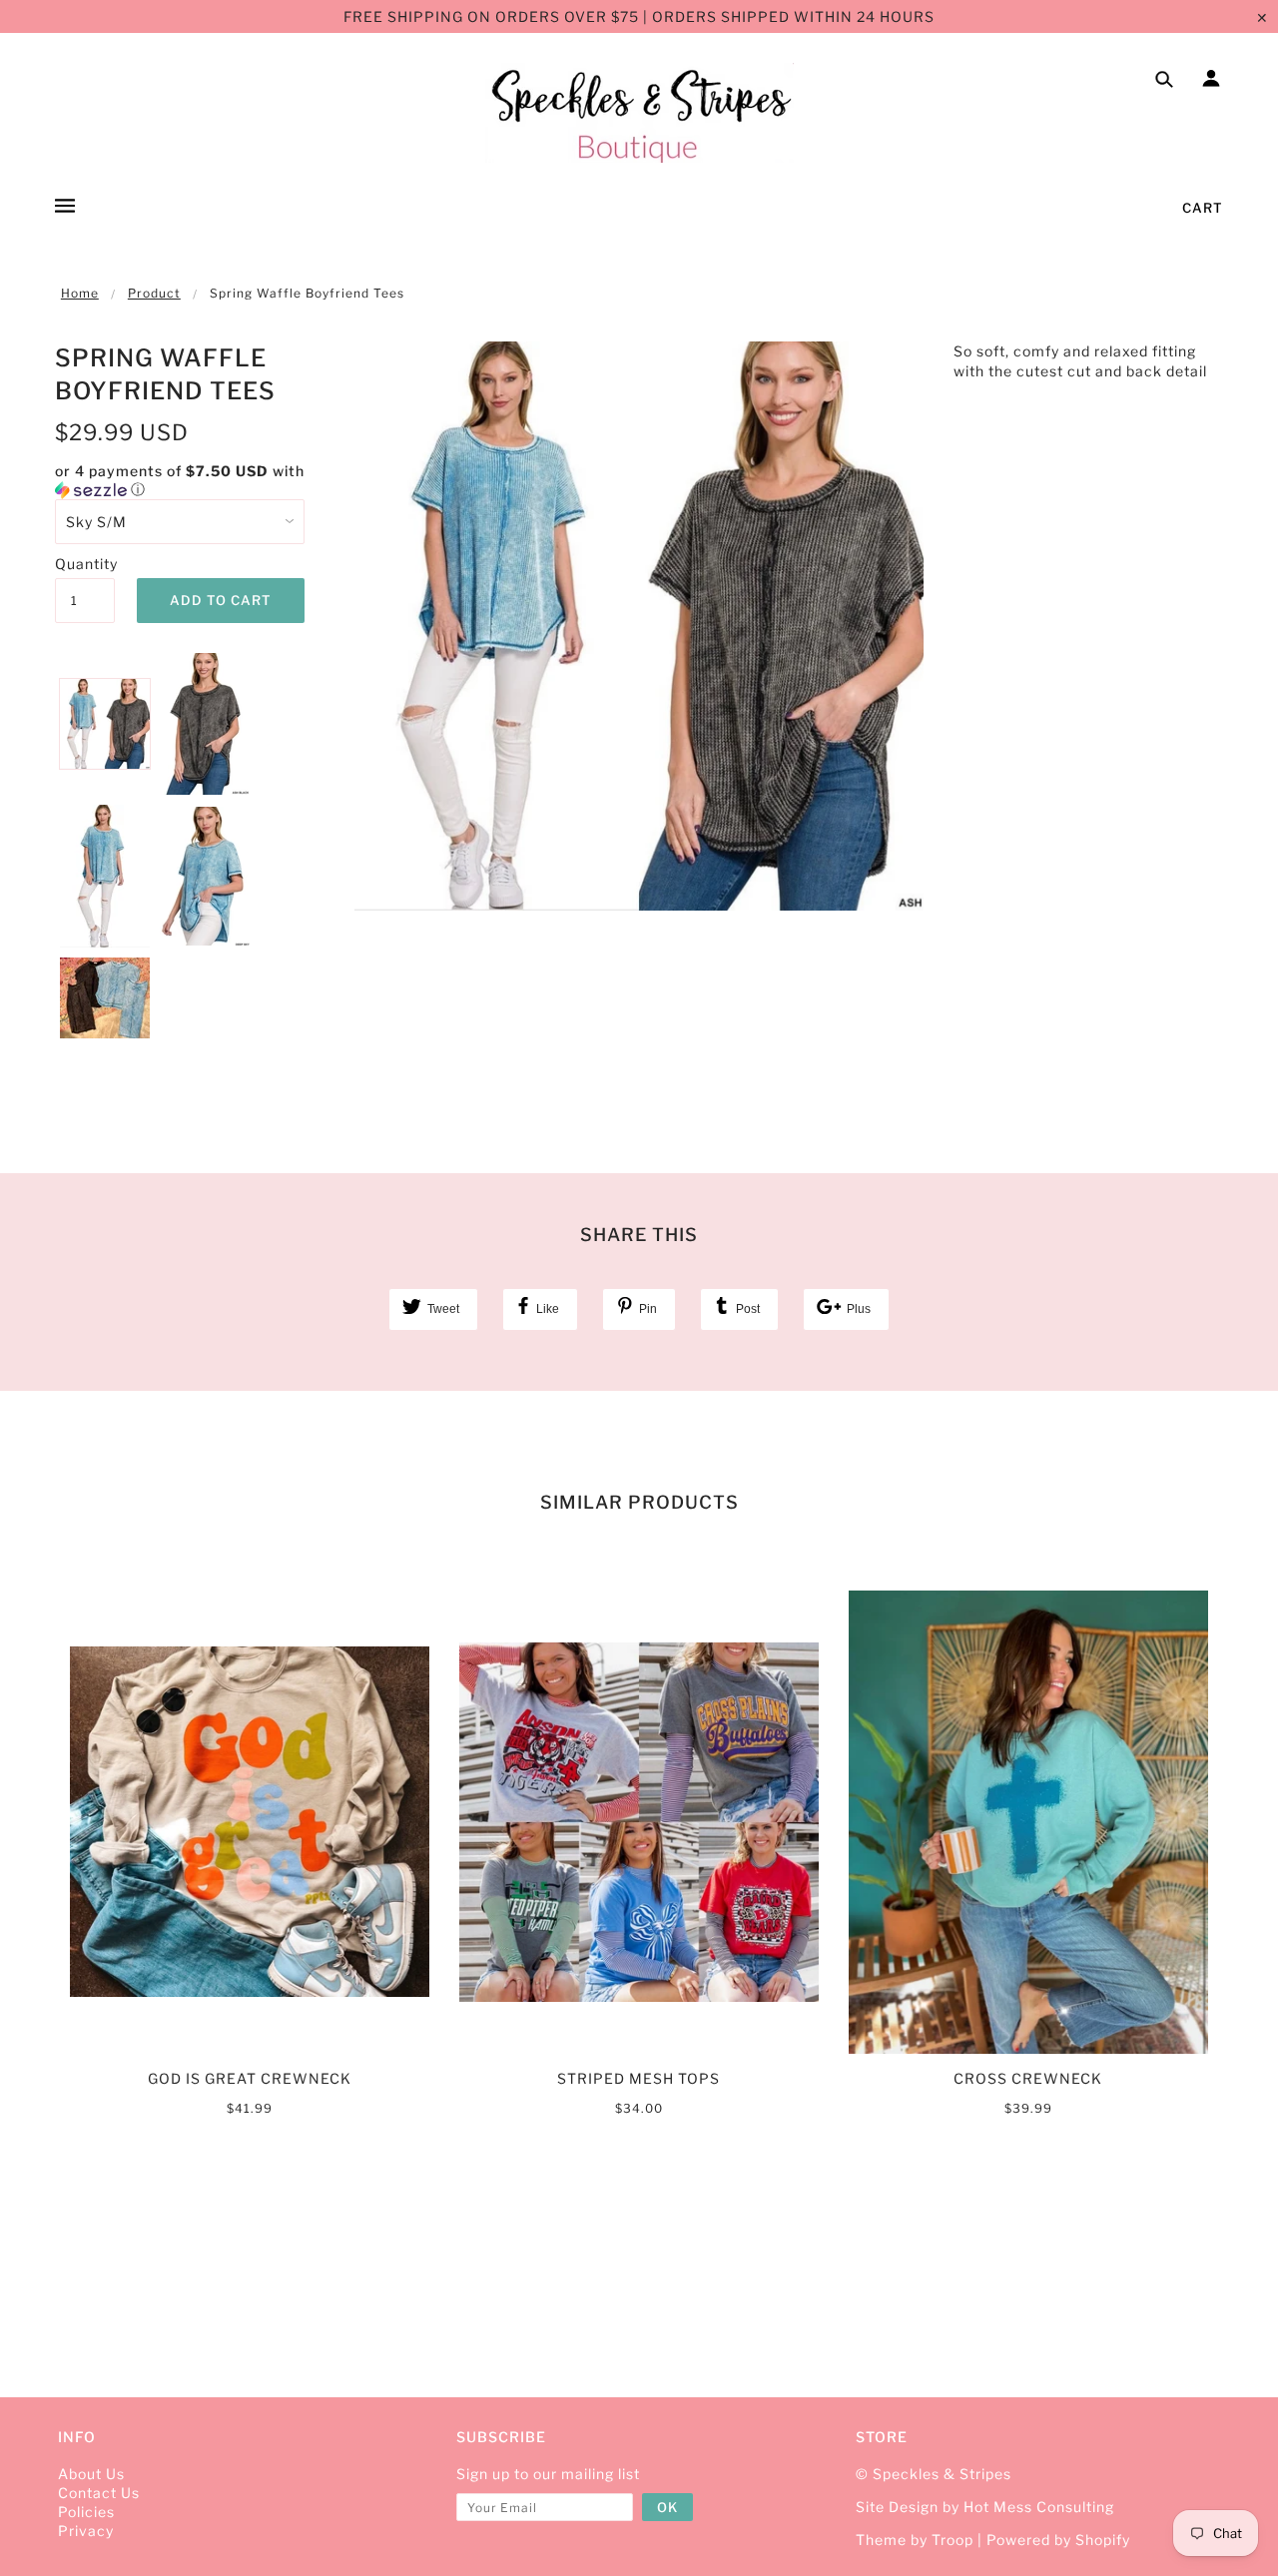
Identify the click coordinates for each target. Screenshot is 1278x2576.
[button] (190, 481)
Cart (1203, 208)
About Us (91, 2474)
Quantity (85, 564)
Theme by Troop (915, 2540)
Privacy (86, 2531)
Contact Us (99, 2493)
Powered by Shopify (1058, 2540)
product (154, 293)
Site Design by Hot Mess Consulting (985, 2507)
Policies (86, 2512)
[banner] (639, 113)
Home (80, 293)
